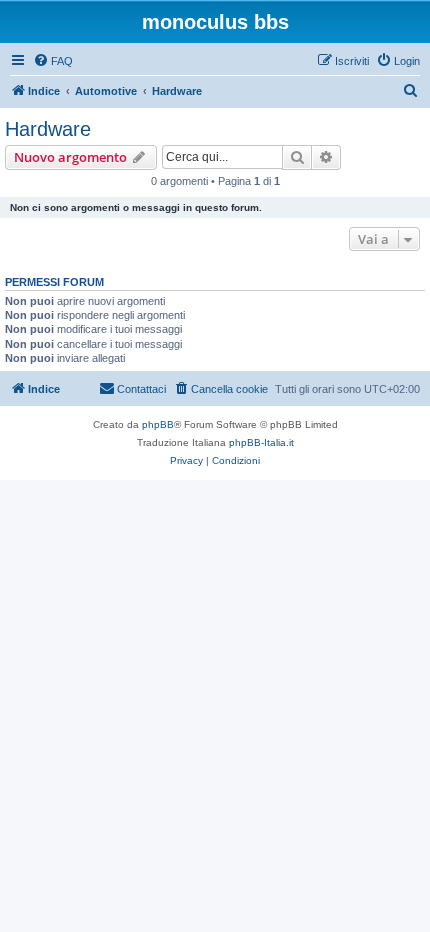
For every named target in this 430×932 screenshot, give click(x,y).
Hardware (48, 129)
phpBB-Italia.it (261, 442)
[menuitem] (53, 61)
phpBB (158, 424)
